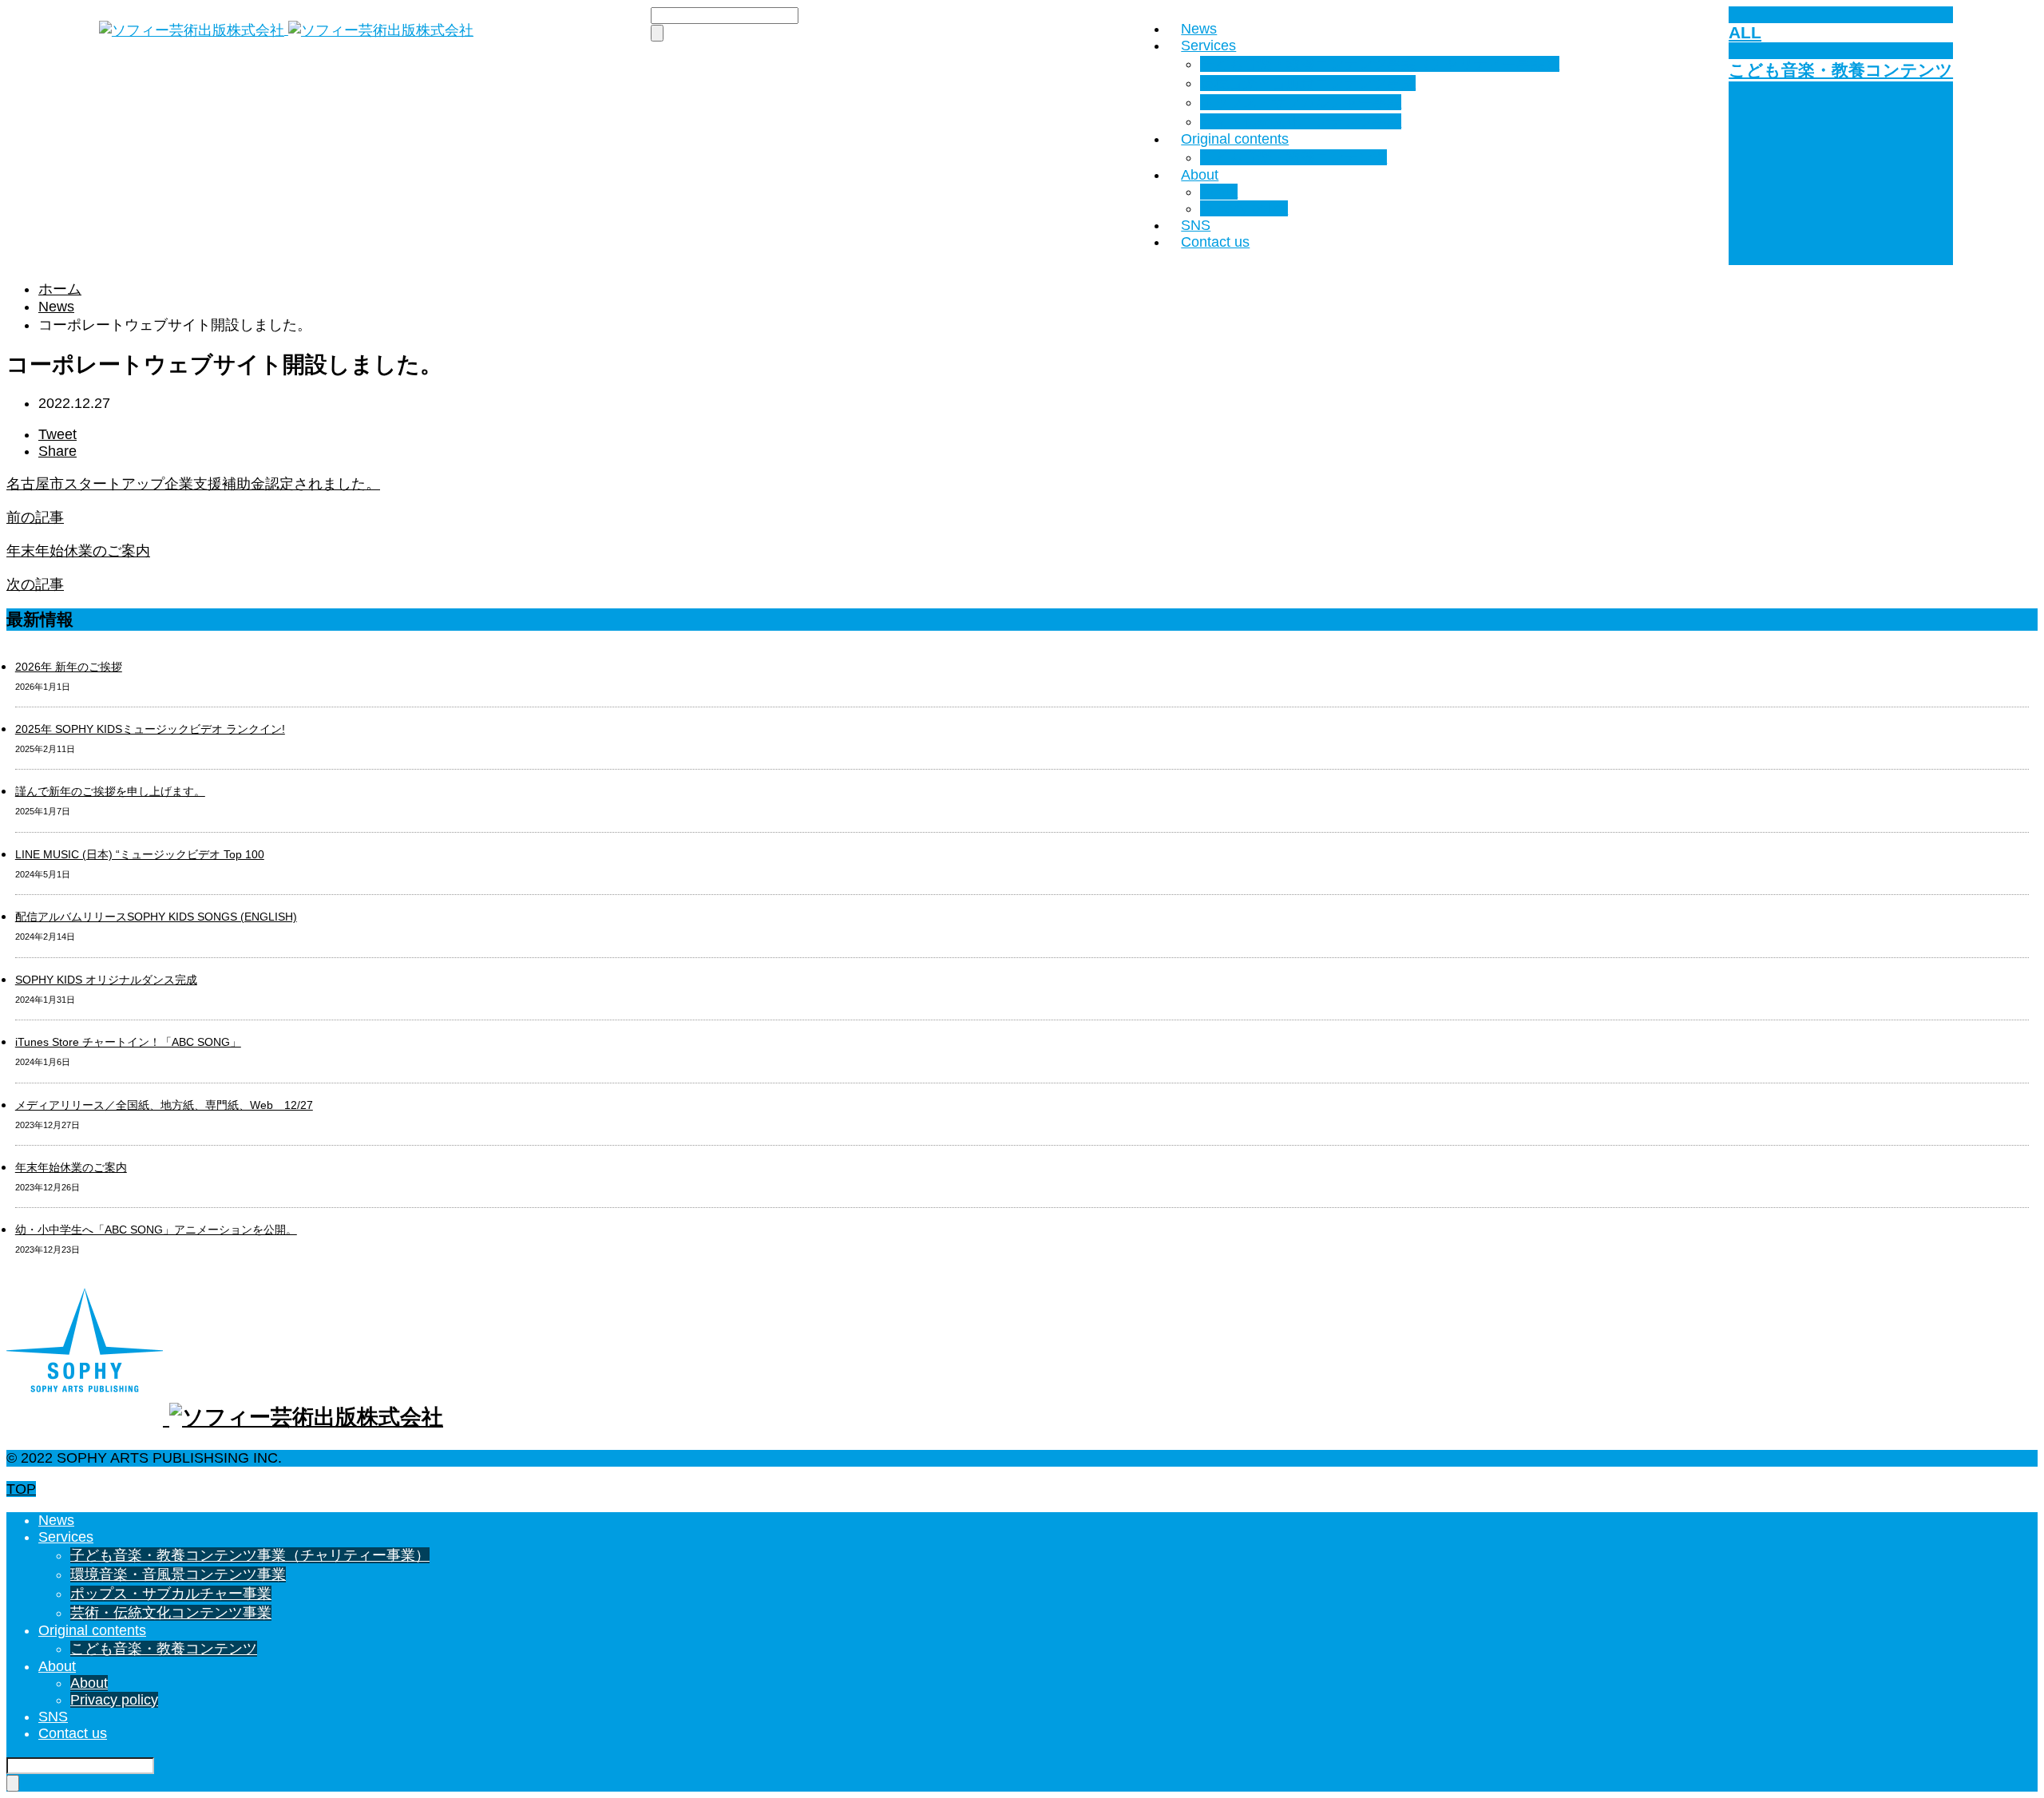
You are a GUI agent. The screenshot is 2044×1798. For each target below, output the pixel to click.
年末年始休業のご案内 (71, 1167)
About (1200, 175)
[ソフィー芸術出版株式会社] (286, 30)
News (1199, 29)
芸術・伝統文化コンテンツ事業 (1301, 121)
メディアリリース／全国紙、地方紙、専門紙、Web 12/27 (164, 1105)
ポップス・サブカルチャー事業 (1301, 102)
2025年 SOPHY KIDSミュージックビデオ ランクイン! (150, 729)
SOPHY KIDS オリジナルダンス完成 (106, 980)
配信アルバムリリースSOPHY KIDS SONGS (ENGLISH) (156, 917)
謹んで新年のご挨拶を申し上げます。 (110, 791)
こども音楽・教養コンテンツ (1293, 157)
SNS (1196, 225)
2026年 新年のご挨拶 (69, 667)
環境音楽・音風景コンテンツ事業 (1308, 83)
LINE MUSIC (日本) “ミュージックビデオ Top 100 (140, 854)
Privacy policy (1244, 208)
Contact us (1215, 242)
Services (1208, 46)
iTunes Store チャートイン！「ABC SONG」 (128, 1042)
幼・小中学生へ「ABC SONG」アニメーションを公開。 (156, 1230)
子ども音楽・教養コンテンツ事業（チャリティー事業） (1380, 64)
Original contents (1235, 139)
